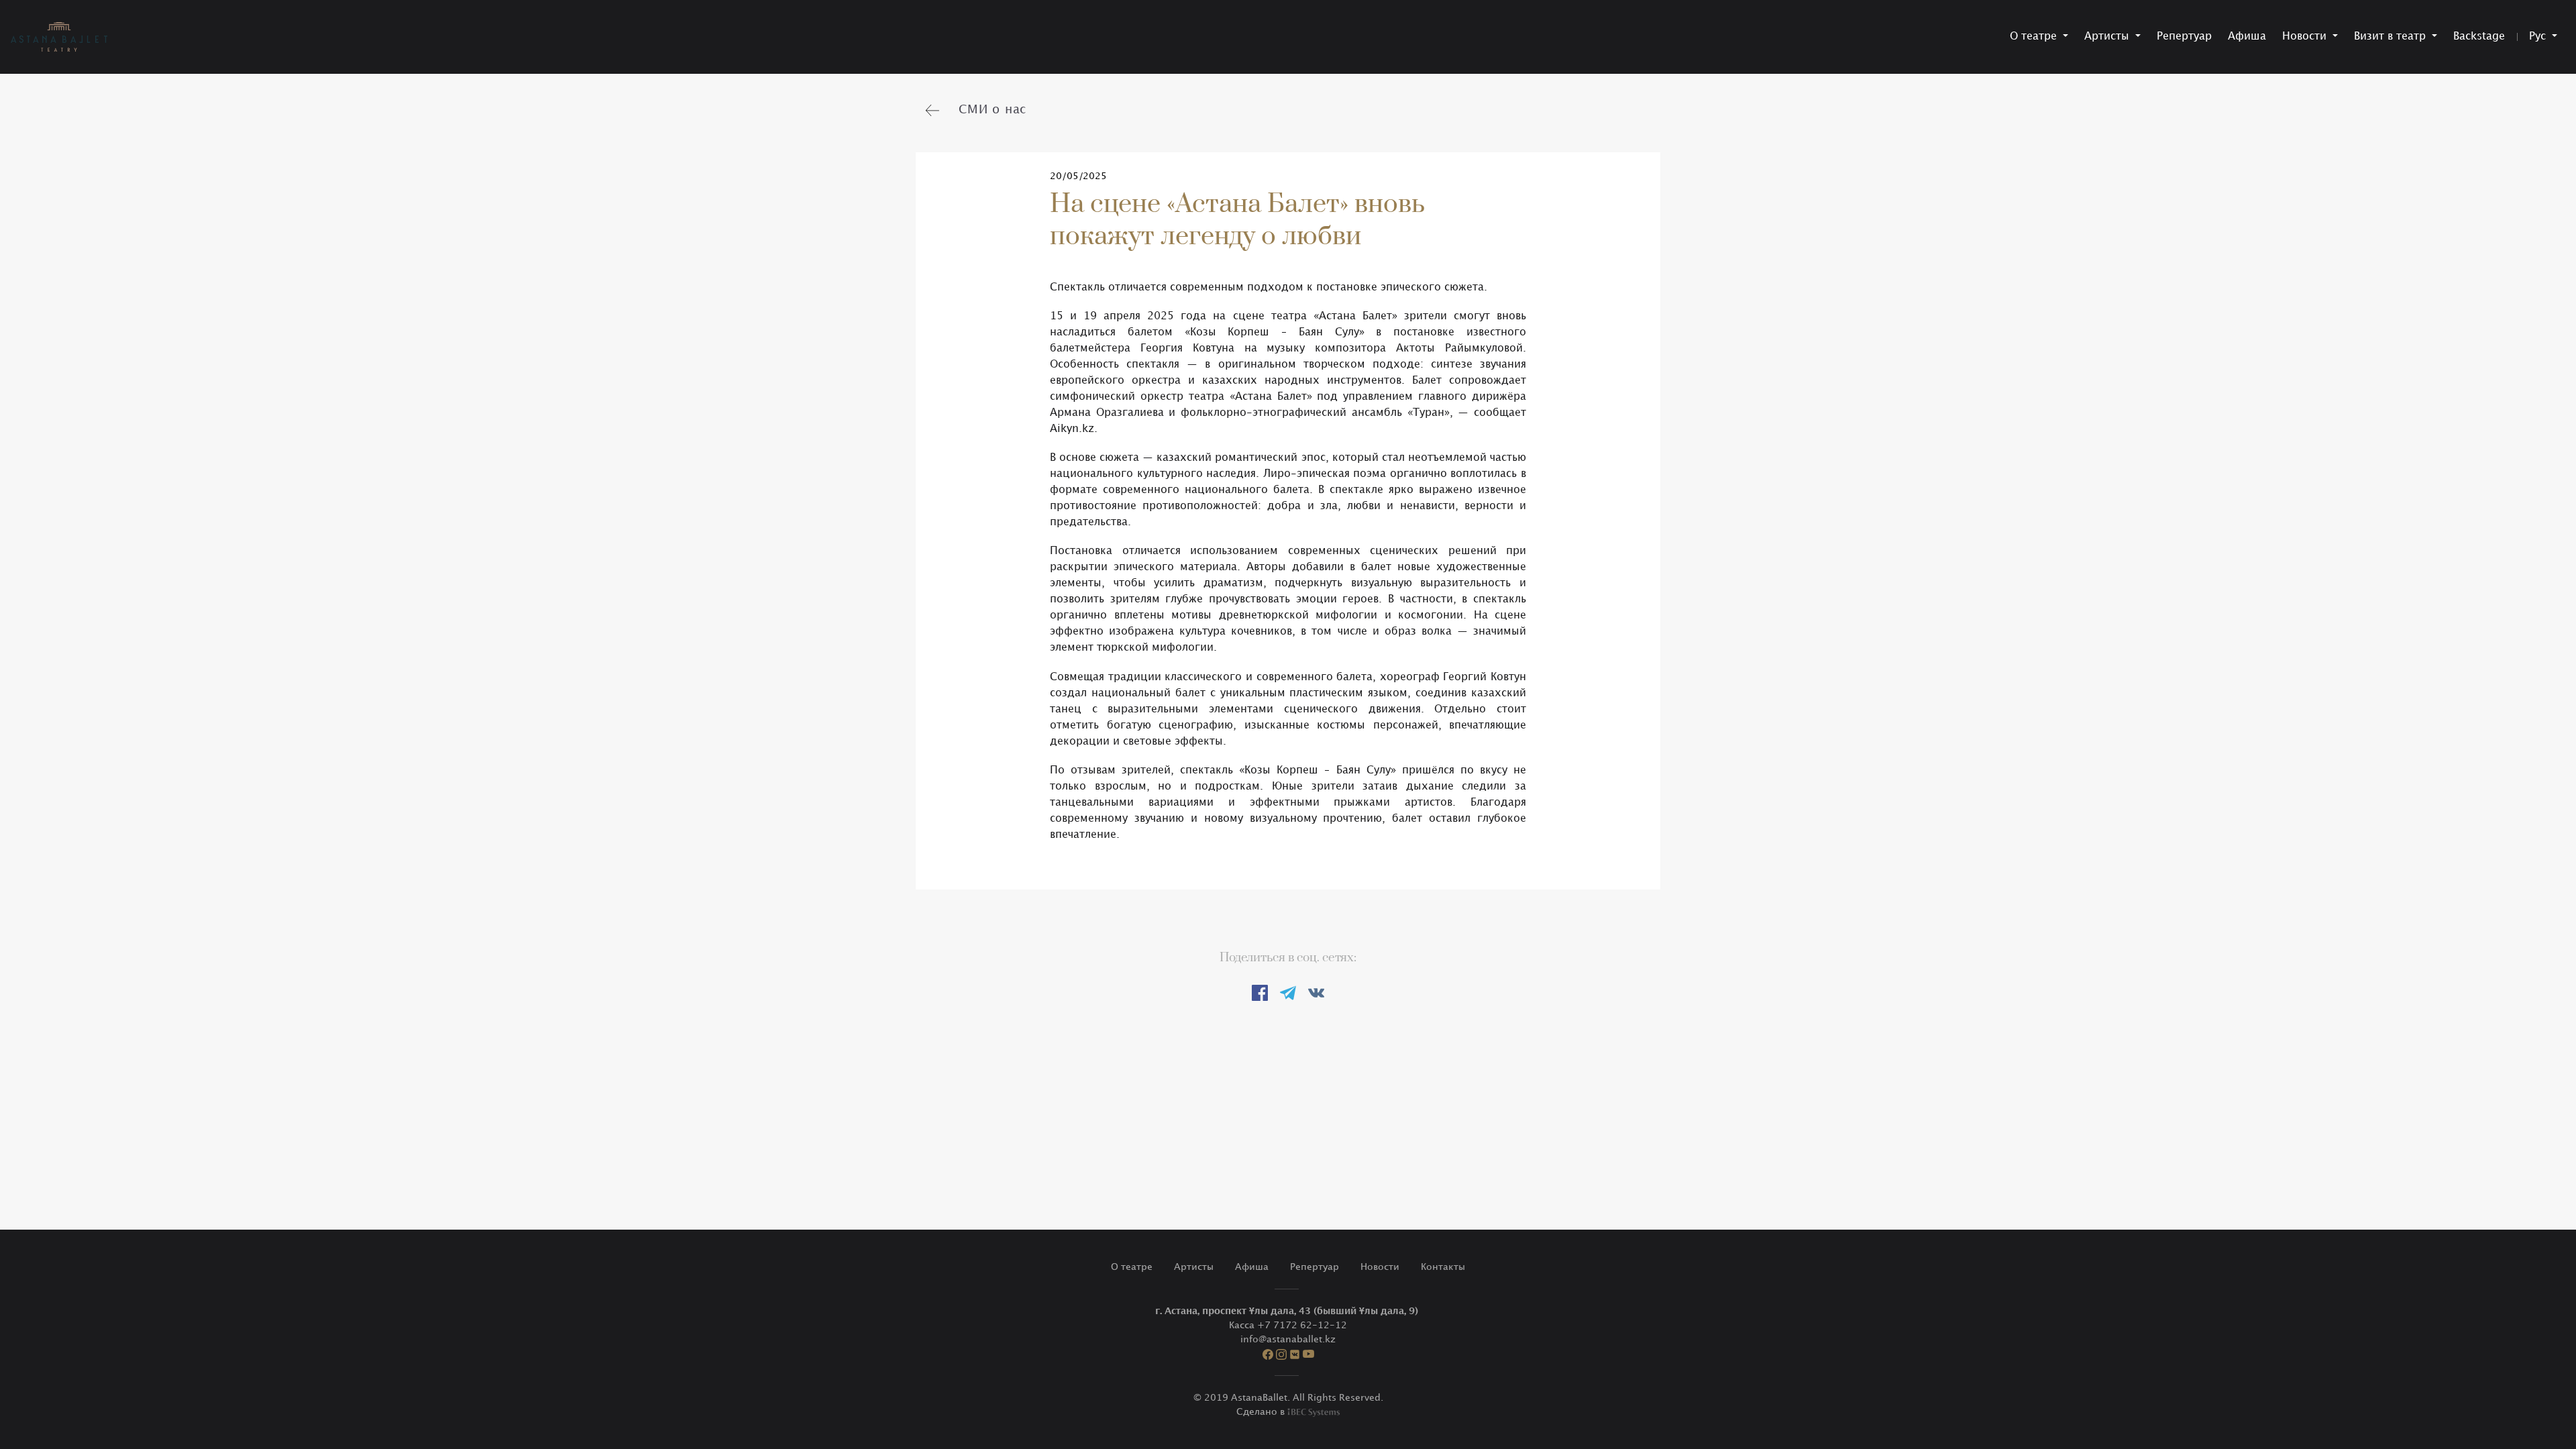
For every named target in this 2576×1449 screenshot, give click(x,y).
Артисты (1194, 1267)
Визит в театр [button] (2392, 37)
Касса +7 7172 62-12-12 (1288, 1325)
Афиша (2247, 37)
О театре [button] (2035, 37)
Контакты (1443, 1267)
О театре (1132, 1267)
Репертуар (2184, 37)
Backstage (2479, 37)
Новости (1380, 1267)
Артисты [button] (2108, 37)
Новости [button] (2306, 37)
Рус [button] (2539, 37)
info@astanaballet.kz (1288, 1339)
